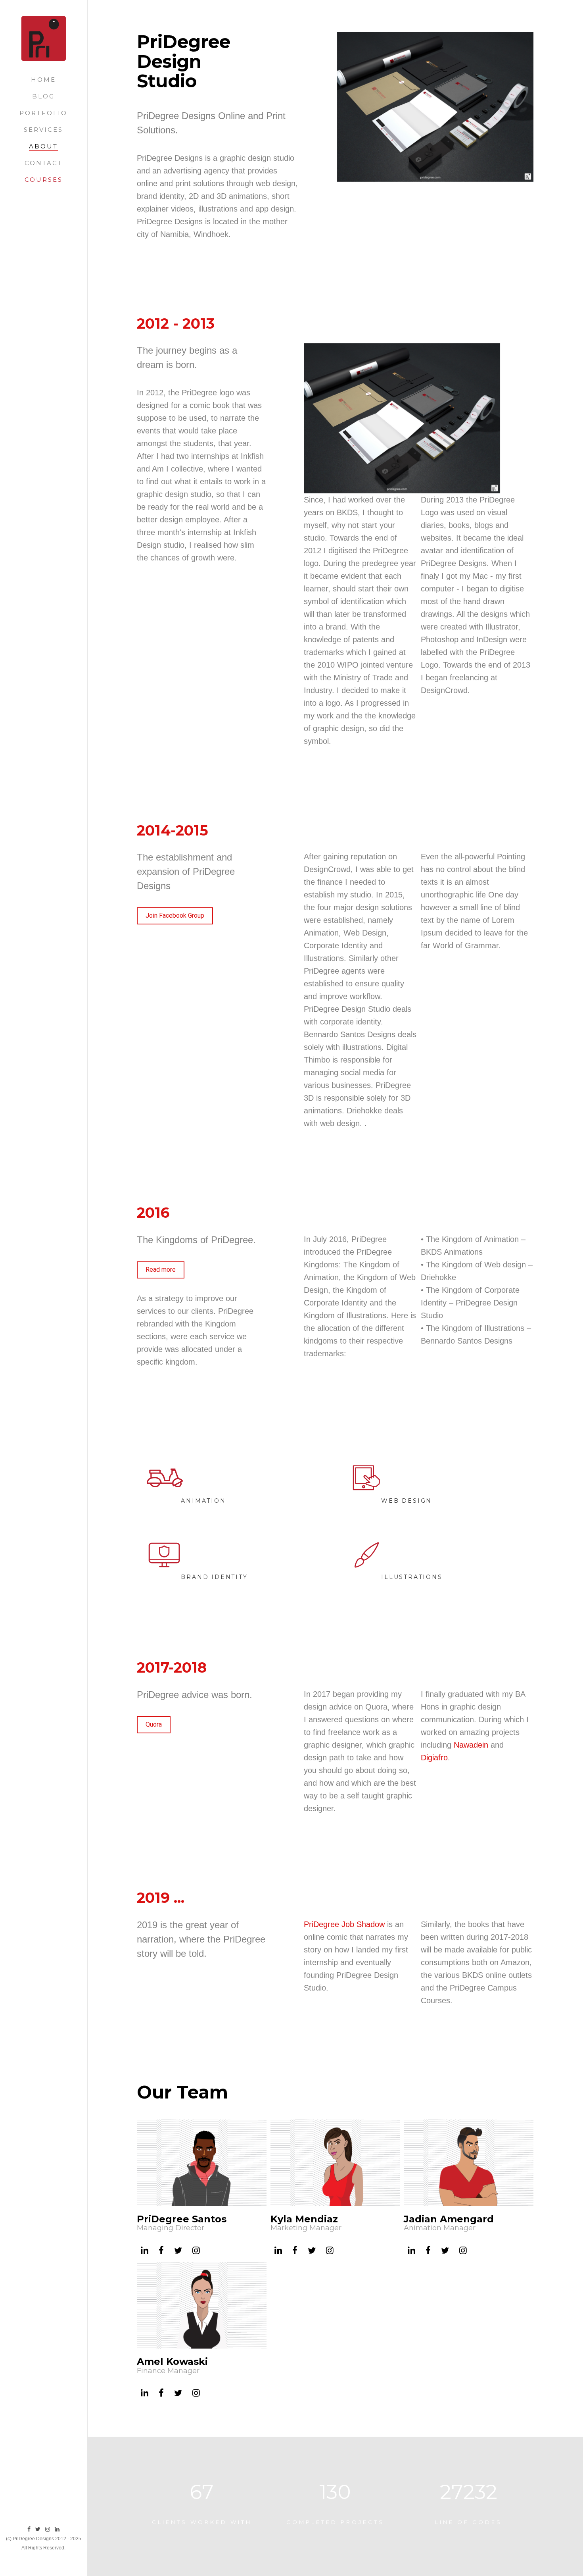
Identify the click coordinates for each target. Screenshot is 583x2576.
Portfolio (43, 113)
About (43, 146)
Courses (44, 180)
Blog (43, 96)
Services (43, 130)
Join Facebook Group (175, 915)
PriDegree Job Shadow (345, 1924)
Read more (161, 1270)
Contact (44, 163)
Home (43, 80)
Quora (154, 1724)
